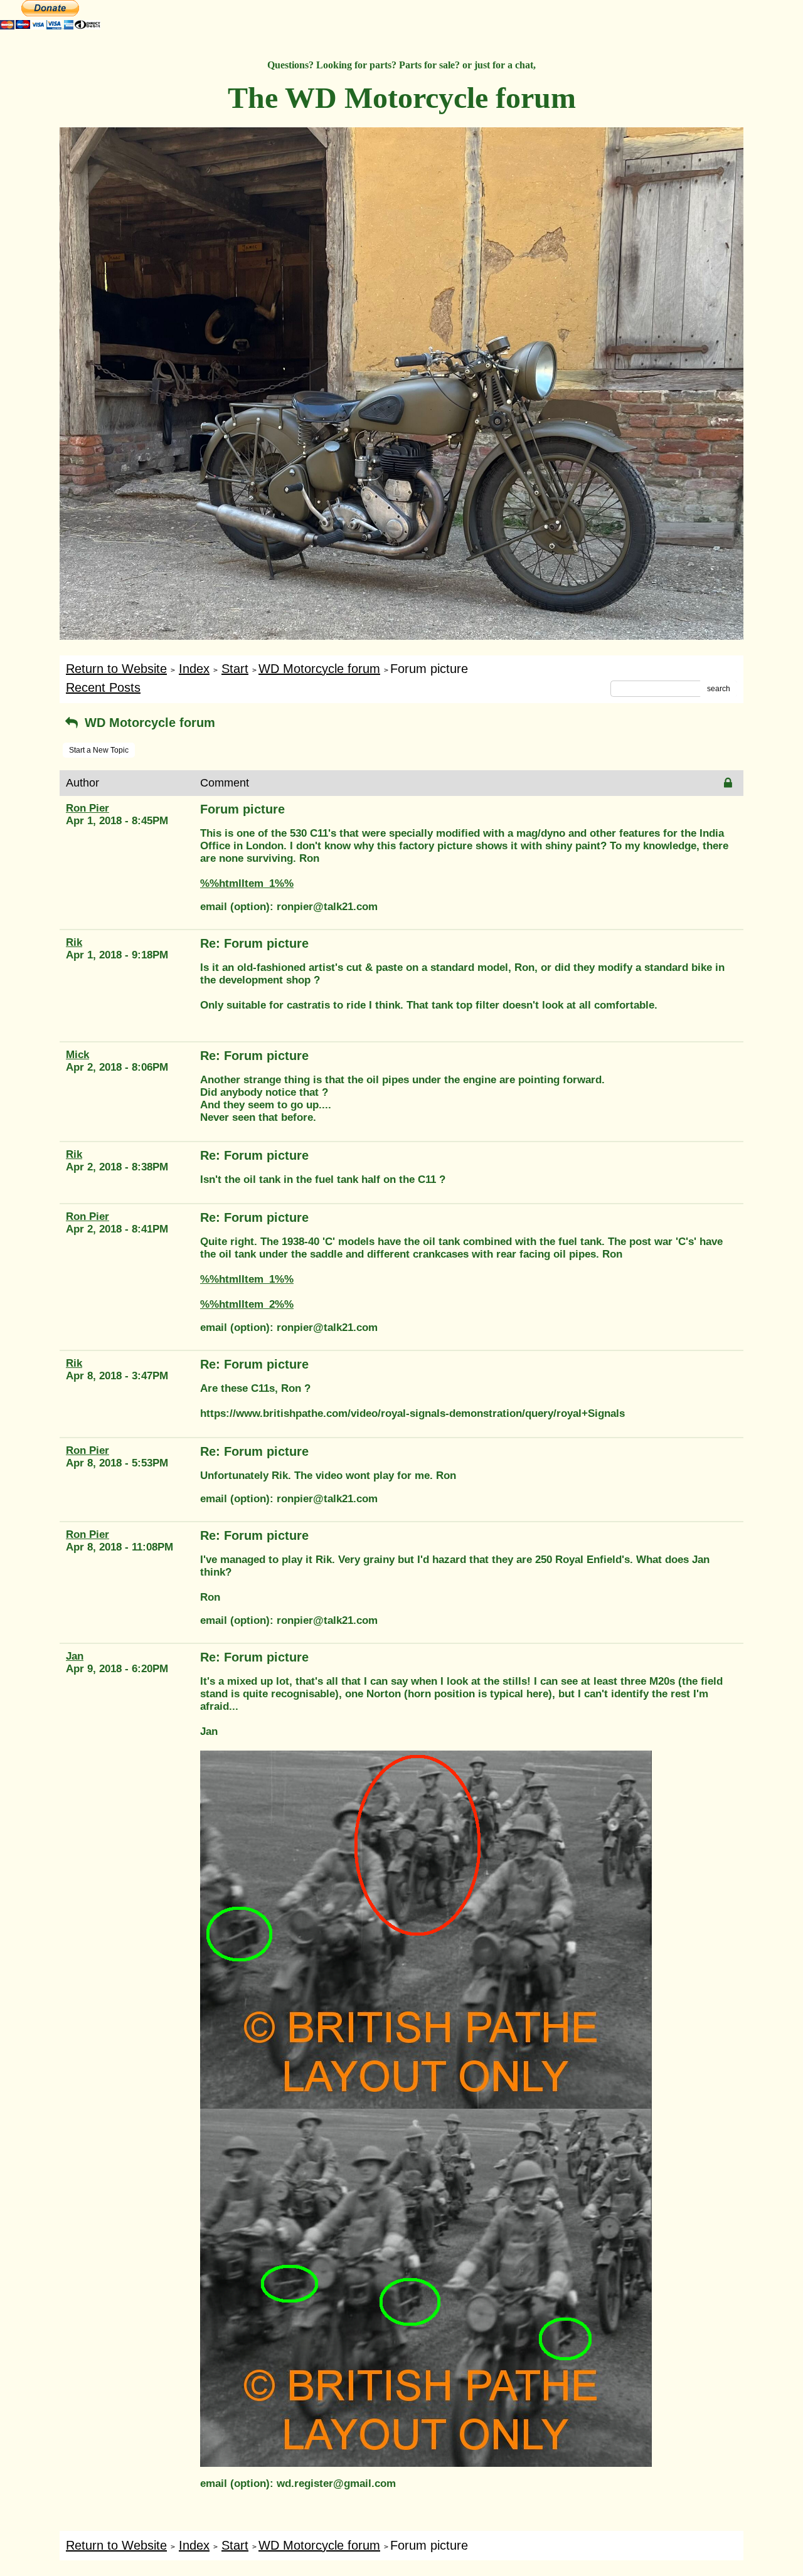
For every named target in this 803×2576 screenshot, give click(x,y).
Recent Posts (103, 687)
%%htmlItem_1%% (247, 883)
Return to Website (116, 669)
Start (235, 669)
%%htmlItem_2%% (247, 1304)
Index (194, 669)
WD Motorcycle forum (319, 669)
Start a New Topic (99, 750)
